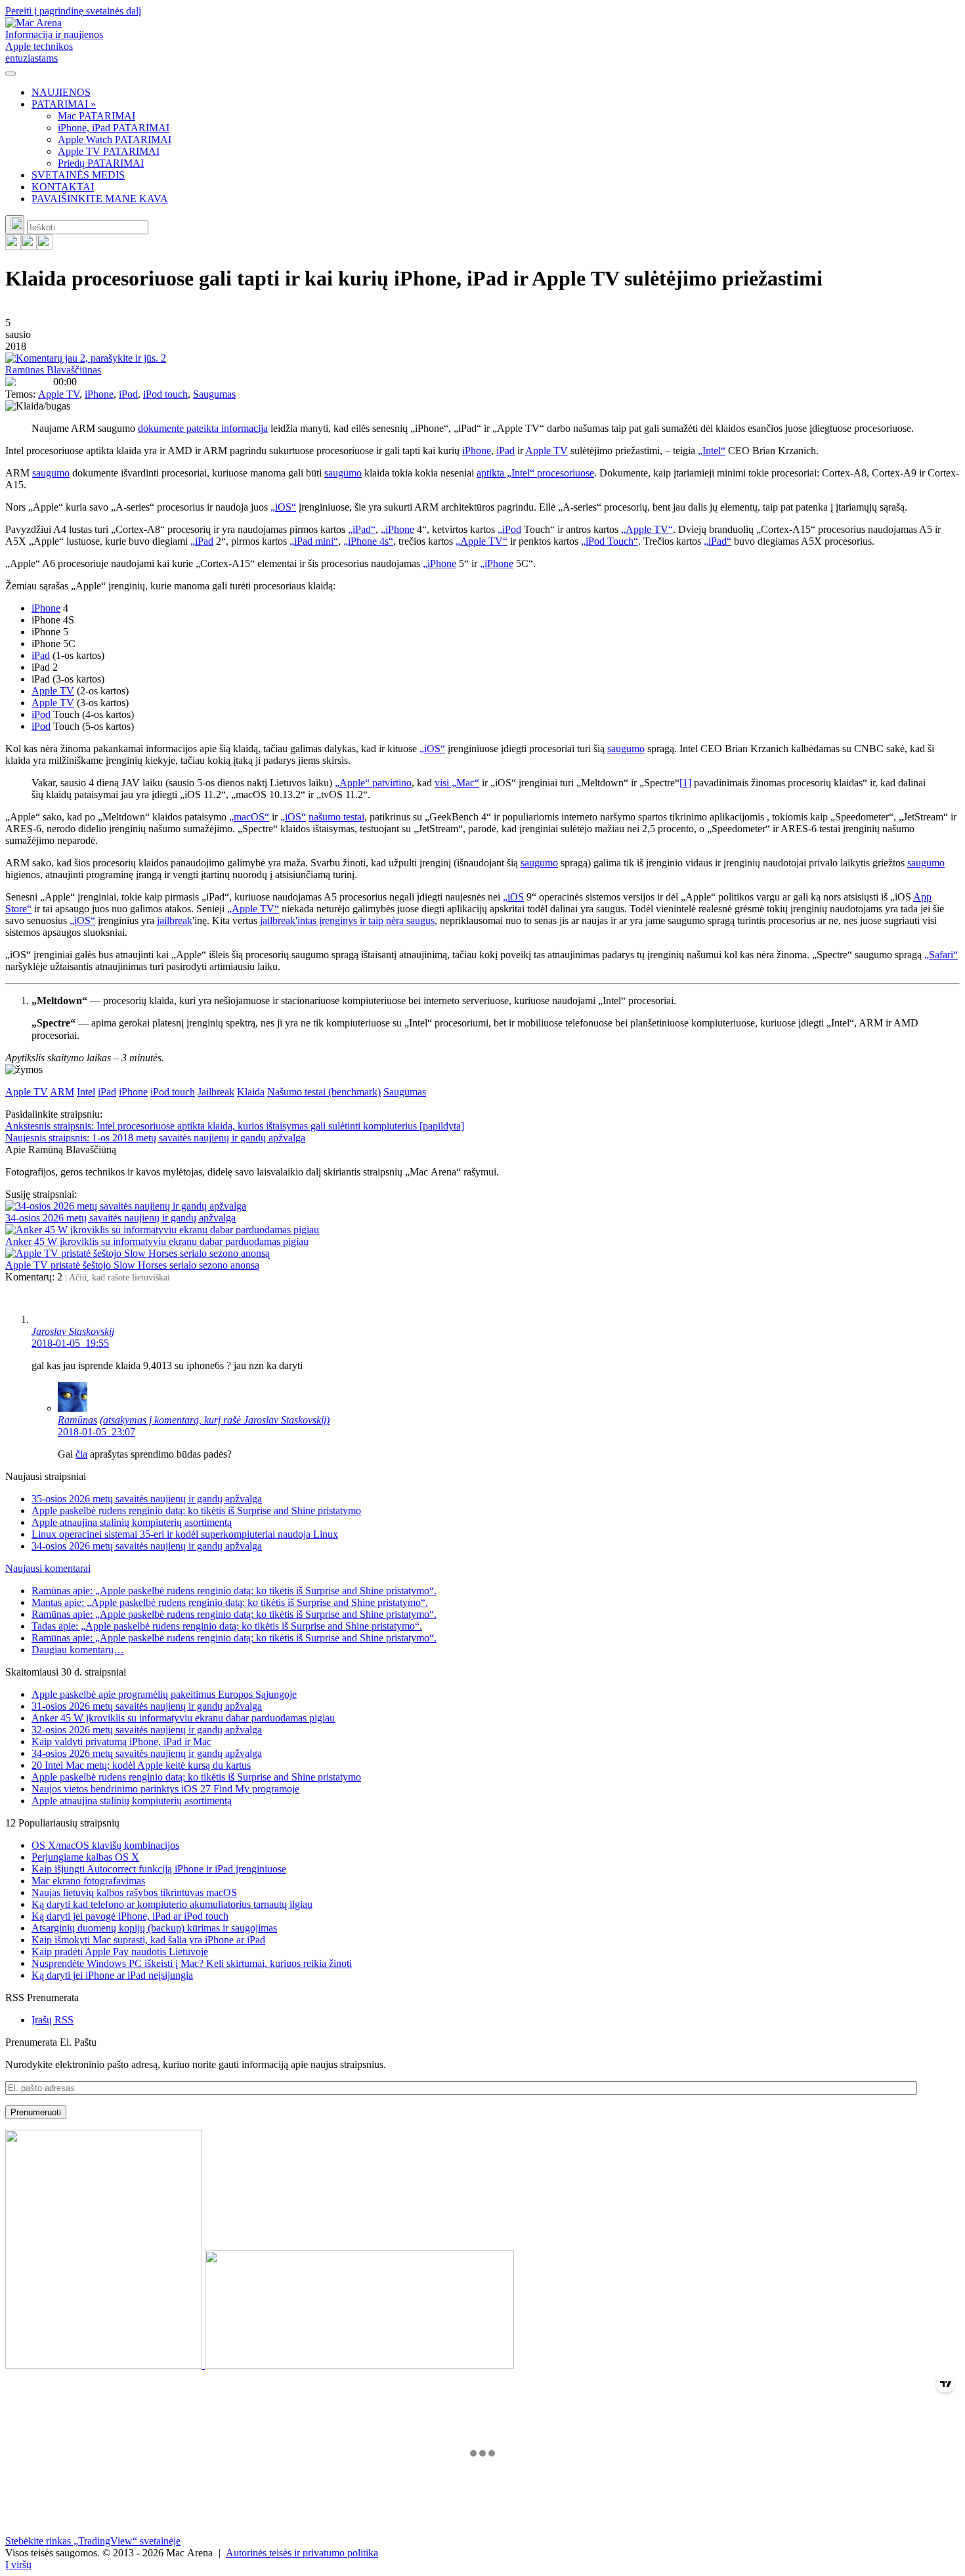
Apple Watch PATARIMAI (115, 139)
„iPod (509, 529)
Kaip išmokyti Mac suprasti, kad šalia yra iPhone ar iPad (148, 1940)
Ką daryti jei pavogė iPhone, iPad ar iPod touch (130, 1916)
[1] (685, 783)
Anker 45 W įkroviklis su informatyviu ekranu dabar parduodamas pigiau (157, 1241)
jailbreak (175, 920)
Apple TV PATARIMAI (109, 151)
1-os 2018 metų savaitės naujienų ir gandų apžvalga (155, 1138)
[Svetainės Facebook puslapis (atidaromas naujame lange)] (29, 246)
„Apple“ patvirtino (373, 783)
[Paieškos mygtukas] (15, 225)
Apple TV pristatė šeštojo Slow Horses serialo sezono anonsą (132, 1265)
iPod (128, 394)
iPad (505, 451)
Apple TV (59, 394)
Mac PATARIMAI (96, 116)
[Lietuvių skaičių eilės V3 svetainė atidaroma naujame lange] (482, 2250)
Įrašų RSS (53, 2020)
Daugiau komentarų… (78, 1650)
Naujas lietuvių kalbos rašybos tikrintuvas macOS (134, 1892)
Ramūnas (77, 1420)
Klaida (251, 1092)
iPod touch (165, 394)
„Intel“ (712, 451)
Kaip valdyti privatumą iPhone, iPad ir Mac (121, 1742)
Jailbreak (216, 1092)
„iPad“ (362, 529)
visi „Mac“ (457, 783)
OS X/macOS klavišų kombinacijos (105, 1845)
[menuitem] (496, 93)
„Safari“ (941, 955)
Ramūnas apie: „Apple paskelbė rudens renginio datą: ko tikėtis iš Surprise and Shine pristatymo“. (234, 1591)
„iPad (202, 541)
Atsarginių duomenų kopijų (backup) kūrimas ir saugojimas (154, 1928)
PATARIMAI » (64, 104)
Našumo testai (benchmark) (324, 1092)
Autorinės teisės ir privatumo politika (302, 2553)
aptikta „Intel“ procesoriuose (535, 473)
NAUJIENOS (61, 92)
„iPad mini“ (314, 541)
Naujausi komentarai (48, 1568)
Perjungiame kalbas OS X (85, 1857)
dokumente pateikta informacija (203, 428)
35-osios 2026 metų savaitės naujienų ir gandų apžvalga (147, 1499)
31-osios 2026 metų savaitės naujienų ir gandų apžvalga (147, 1706)
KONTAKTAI (63, 187)
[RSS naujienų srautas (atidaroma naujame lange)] (13, 246)
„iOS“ (283, 507)
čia (81, 1454)
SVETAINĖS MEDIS (78, 175)
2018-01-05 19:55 (70, 1343)
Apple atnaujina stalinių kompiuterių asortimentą (132, 1522)
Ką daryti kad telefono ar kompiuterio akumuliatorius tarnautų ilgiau (172, 1904)
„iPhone (397, 529)
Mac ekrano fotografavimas (88, 1881)
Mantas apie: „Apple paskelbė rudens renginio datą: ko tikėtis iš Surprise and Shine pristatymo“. (230, 1602)
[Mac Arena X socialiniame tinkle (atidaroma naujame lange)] (45, 246)
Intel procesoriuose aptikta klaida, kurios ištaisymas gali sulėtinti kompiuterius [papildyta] (235, 1126)
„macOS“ (249, 817)
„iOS (513, 897)
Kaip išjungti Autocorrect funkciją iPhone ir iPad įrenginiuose (159, 1869)
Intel (86, 1092)
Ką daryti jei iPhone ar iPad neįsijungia (112, 1975)
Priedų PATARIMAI (101, 163)
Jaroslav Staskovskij (73, 1331)
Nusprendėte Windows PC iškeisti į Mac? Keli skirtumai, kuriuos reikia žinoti (192, 1963)
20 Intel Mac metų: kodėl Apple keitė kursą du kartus (141, 1765)
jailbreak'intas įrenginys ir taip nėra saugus (347, 920)
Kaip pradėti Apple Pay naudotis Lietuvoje (120, 1952)
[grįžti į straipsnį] (88, 1035)
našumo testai (336, 817)
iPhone (99, 394)
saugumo (51, 473)
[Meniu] (11, 74)
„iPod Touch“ (610, 541)
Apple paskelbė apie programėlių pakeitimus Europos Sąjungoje (164, 1694)
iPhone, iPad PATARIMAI (114, 128)
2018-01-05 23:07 (96, 1432)
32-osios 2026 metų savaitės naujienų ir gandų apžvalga (147, 1730)
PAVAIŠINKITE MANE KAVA (100, 199)
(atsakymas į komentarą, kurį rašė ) (215, 1420)
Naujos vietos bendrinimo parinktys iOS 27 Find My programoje (165, 1789)
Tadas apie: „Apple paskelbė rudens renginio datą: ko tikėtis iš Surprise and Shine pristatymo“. (227, 1626)
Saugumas (214, 394)
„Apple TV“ (647, 529)
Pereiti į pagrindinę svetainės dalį (73, 11)
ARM (62, 1092)
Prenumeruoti (36, 2112)
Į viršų (18, 2565)
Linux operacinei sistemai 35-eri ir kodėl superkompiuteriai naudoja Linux (185, 1534)
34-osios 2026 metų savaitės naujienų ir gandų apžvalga (120, 1218)
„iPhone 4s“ (368, 541)
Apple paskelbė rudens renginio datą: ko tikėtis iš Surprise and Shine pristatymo (196, 1510)
